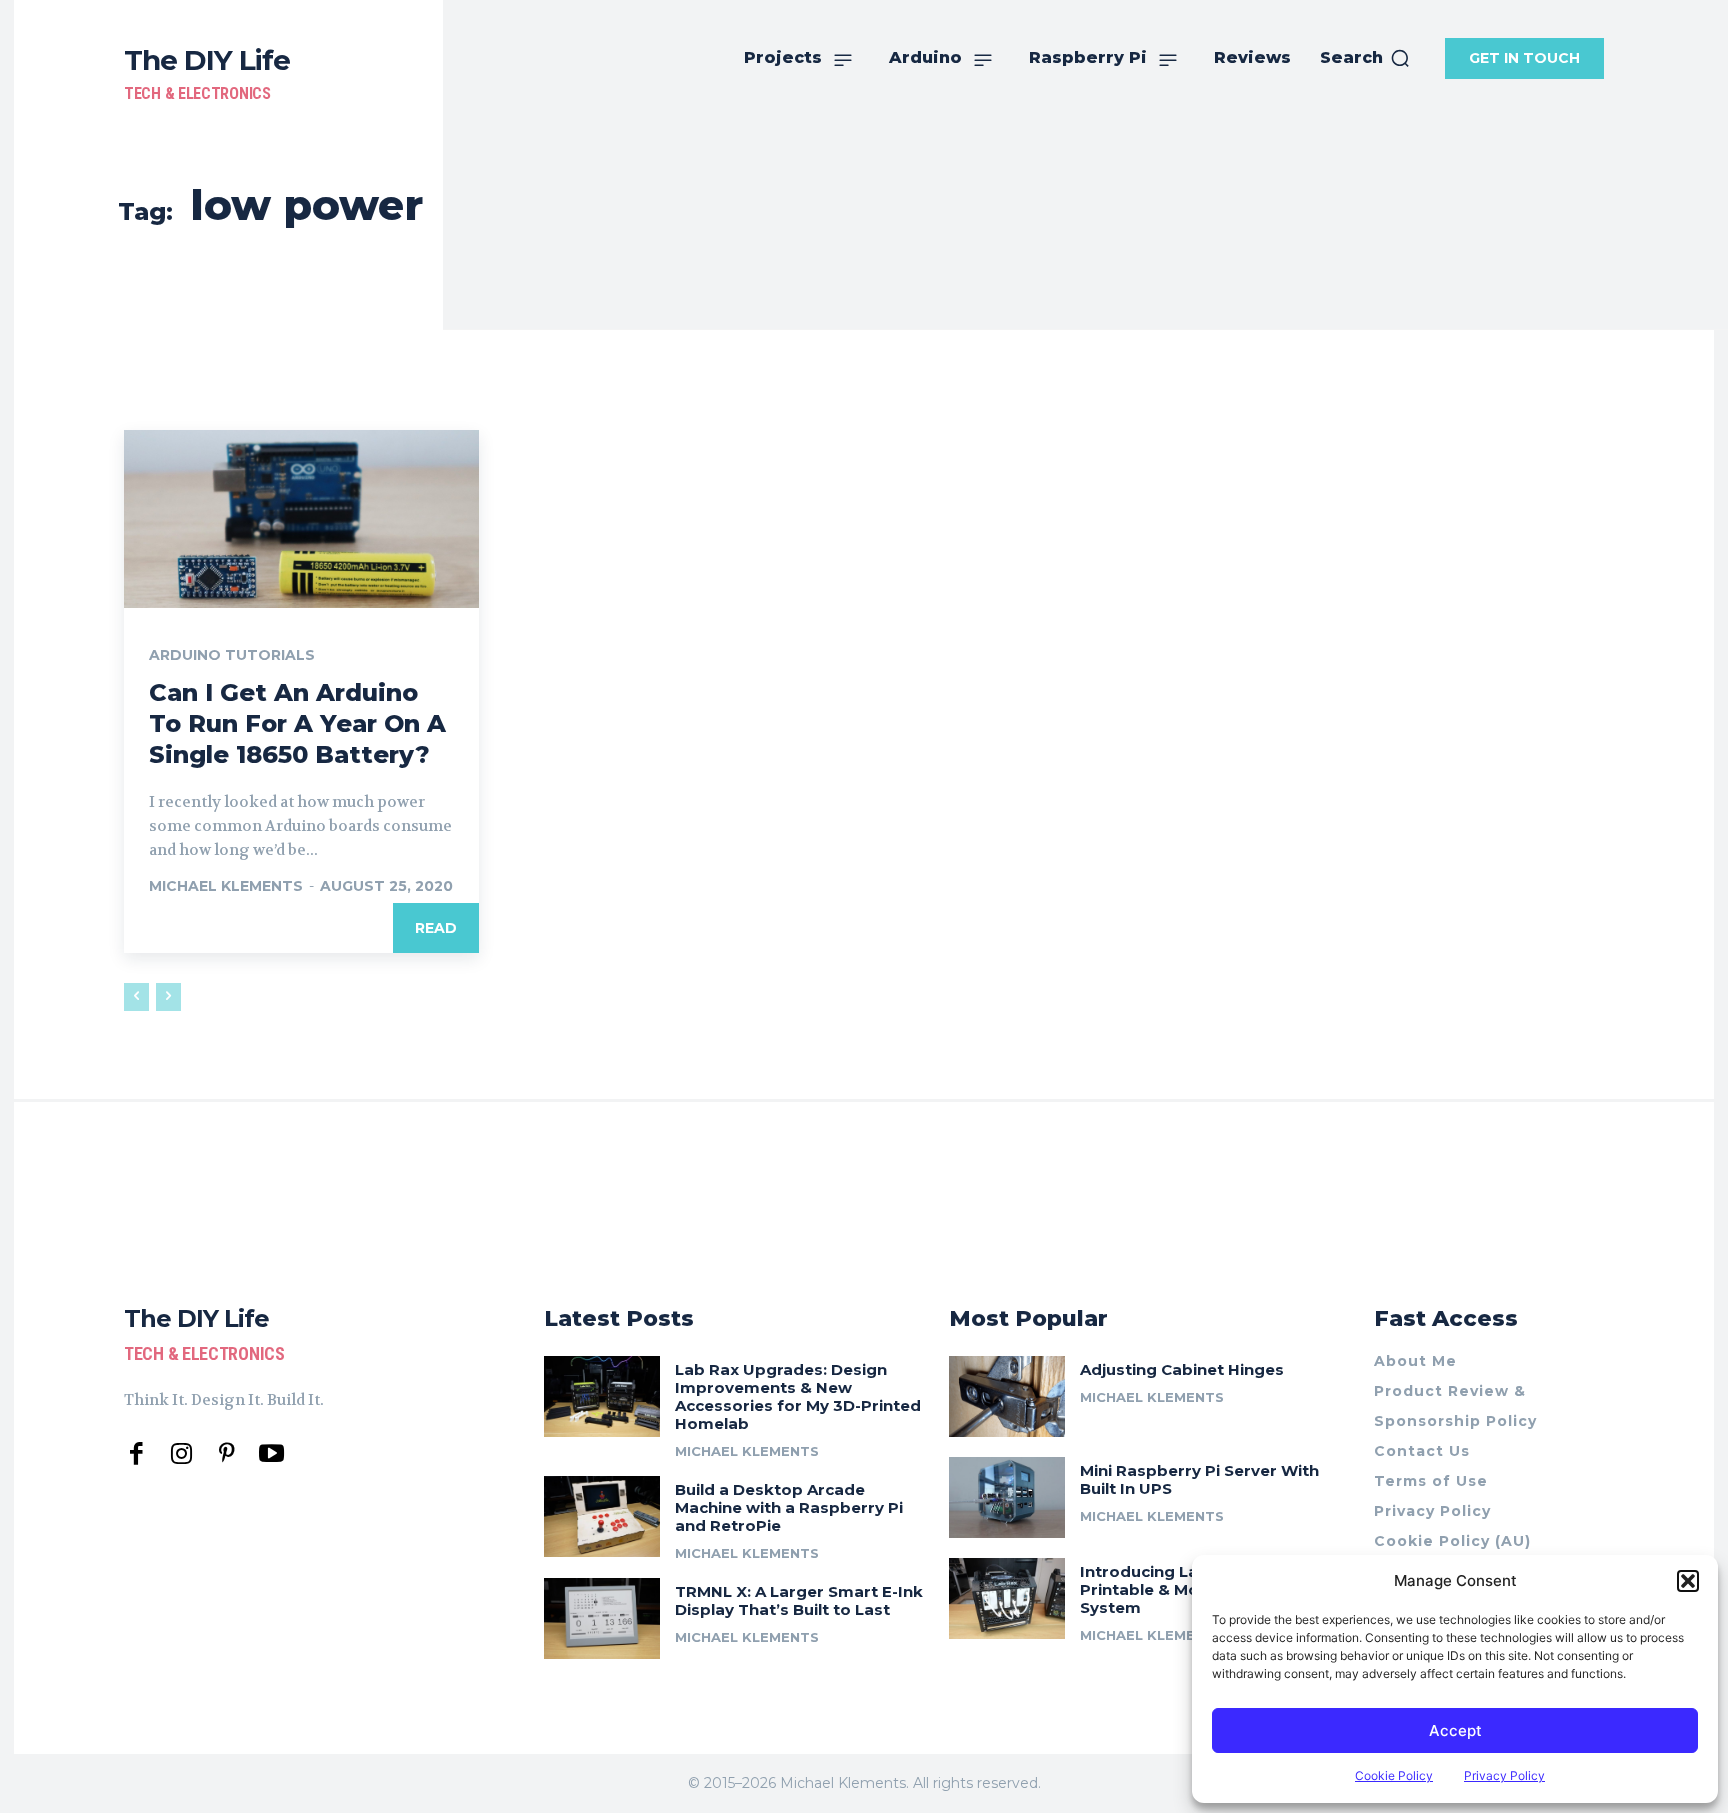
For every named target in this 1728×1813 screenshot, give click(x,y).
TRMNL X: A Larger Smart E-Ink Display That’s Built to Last (799, 1600)
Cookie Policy (1394, 1775)
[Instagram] (181, 1454)
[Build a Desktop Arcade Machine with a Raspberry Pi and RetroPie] (602, 1516)
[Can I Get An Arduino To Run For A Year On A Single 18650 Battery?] (301, 519)
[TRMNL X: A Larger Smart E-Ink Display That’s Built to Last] (602, 1618)
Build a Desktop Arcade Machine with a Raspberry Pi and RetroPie (789, 1507)
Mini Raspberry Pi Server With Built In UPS (1199, 1479)
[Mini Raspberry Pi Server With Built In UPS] (1007, 1497)
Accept (1455, 1730)
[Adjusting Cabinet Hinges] (1007, 1396)
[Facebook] (136, 1454)
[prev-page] (136, 997)
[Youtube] (271, 1454)
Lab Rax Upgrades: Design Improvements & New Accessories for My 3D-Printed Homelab (798, 1396)
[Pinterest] (226, 1454)
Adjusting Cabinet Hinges (1182, 1369)
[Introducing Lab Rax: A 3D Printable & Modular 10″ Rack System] (1007, 1598)
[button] (1688, 1581)
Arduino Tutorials (232, 655)
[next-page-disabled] (168, 997)
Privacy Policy (1504, 1775)
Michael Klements (226, 886)
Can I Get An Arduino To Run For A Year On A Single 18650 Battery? (297, 723)
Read (436, 928)
